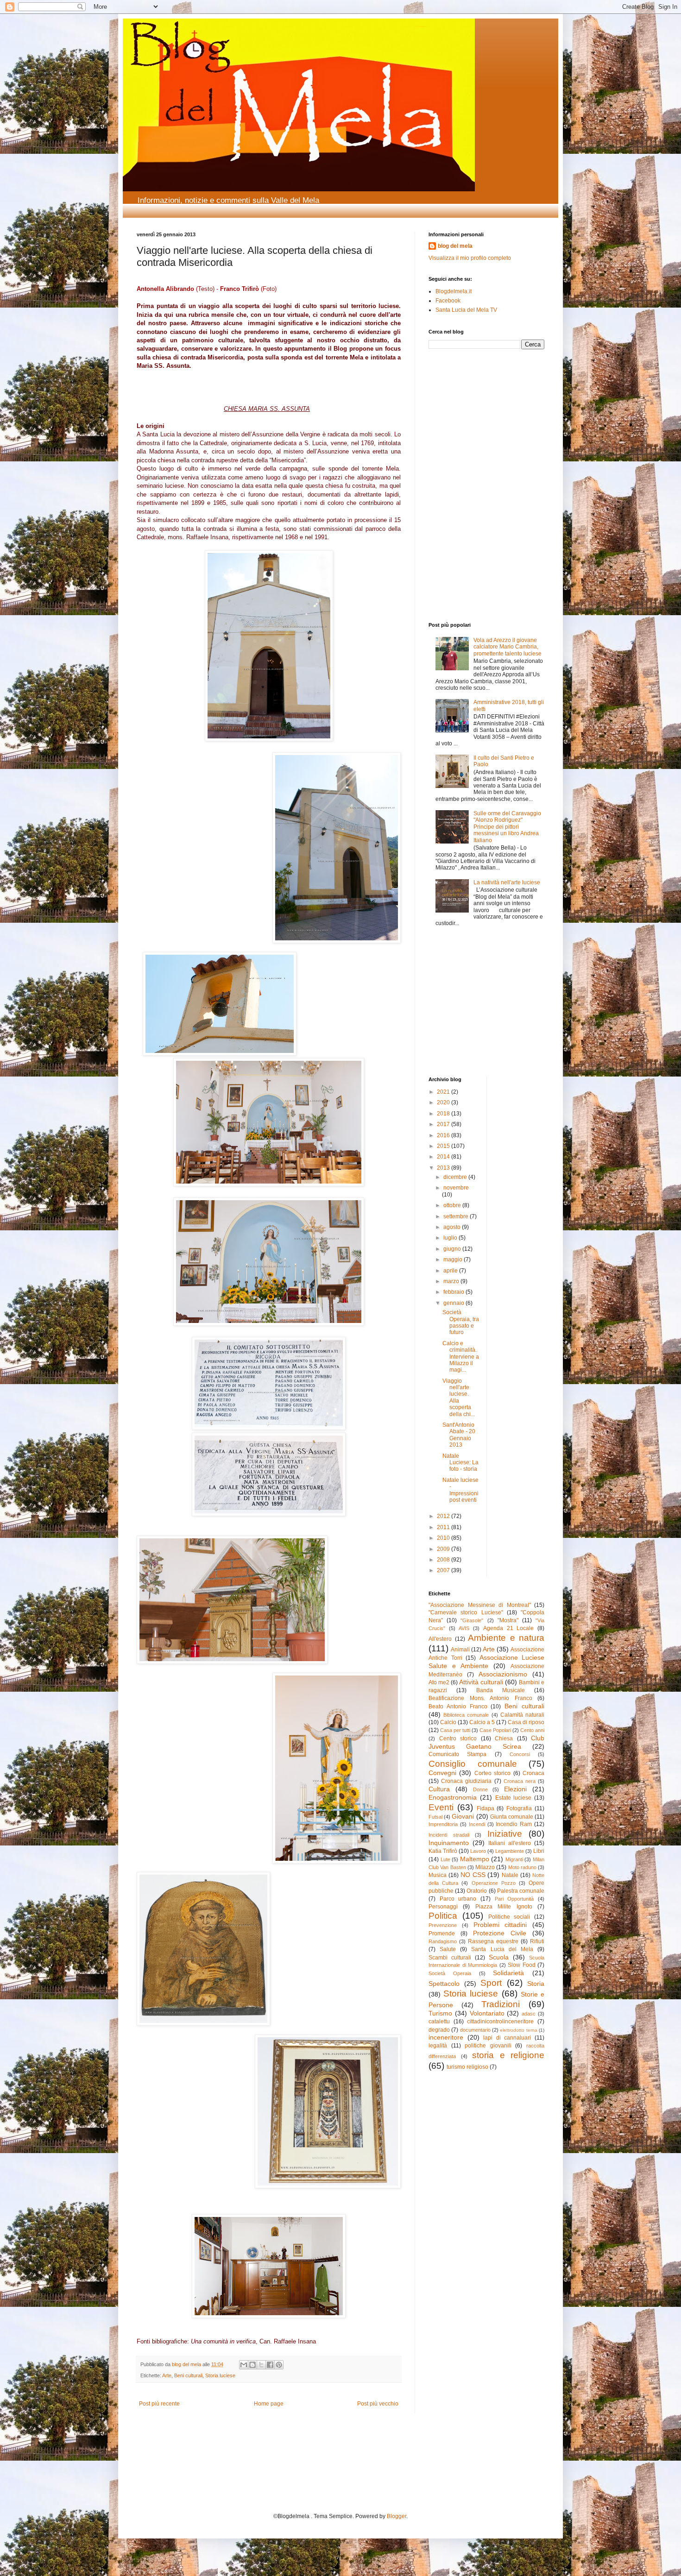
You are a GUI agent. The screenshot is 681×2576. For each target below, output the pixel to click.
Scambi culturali (450, 1958)
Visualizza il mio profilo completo (470, 258)
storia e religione (508, 2055)
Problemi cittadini (500, 1925)
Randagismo (443, 1941)
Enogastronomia (453, 1797)
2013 (444, 1168)
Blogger (397, 2516)
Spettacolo (444, 1984)
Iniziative (505, 1834)
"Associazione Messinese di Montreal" (480, 1605)
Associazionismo (503, 1674)
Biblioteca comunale (466, 1715)
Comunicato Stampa (457, 1754)
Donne (480, 1789)
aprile (451, 1271)
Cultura (439, 1789)
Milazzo (485, 1867)
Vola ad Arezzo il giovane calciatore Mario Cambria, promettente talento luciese (508, 647)
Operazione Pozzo (494, 1883)
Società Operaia (450, 1973)
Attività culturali (481, 1682)
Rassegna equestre (493, 1941)
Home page (269, 2404)
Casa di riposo (526, 1722)
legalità (438, 2046)
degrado (439, 2030)
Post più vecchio (378, 2404)
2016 (444, 1135)
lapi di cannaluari (507, 2038)
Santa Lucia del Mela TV (466, 310)
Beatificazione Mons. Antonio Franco (480, 1698)
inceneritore (446, 2037)
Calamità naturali (522, 1715)
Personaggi (443, 1907)
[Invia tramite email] (244, 2365)
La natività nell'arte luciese (507, 882)
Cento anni (532, 1730)
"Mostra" (508, 1620)
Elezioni (515, 1789)
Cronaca (533, 1773)
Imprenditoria (443, 1824)
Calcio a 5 (482, 1722)
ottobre (453, 1205)
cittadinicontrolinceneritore (500, 2022)
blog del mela (455, 246)
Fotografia (519, 1808)
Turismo (440, 2013)
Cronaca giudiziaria (466, 1781)
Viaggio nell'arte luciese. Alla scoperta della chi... (459, 1398)
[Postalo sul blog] (252, 2365)
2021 (444, 1092)
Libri (539, 1851)
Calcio (448, 1722)
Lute (445, 1859)
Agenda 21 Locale (508, 1628)
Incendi (477, 1824)
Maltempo (475, 1859)
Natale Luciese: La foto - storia (460, 1463)
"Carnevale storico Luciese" (466, 1612)
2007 (444, 1570)
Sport (491, 1983)
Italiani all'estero (510, 1843)
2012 (444, 1516)
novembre (456, 1188)
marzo (452, 1281)
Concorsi (520, 1754)
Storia (536, 1984)
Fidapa (486, 1808)
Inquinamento (449, 1843)
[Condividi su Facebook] (270, 2365)
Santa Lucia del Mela (502, 1949)
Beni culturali (188, 2375)
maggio (454, 1260)
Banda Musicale (501, 1690)
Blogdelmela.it (454, 291)
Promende (442, 1934)
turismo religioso (467, 2067)
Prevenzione (443, 1925)
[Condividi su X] (261, 2365)
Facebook (448, 301)
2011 (444, 1527)
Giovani (463, 1816)
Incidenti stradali (449, 1835)
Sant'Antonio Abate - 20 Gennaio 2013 (459, 1435)
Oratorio (477, 1891)
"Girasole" (472, 1620)
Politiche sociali (509, 1917)
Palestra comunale (521, 1891)
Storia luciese (220, 2375)
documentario (475, 2030)
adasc (529, 2014)
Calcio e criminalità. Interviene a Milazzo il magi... (461, 1357)
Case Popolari (495, 1730)
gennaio (454, 1303)
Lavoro (478, 1851)
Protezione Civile (500, 1933)
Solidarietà (508, 1973)
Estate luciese (514, 1798)
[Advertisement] (456, 419)
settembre (457, 1216)
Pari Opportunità (514, 1899)
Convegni (442, 1773)
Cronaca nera (520, 1781)
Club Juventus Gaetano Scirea (486, 1742)
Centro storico (458, 1738)
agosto (453, 1227)
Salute (448, 1949)
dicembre (456, 1177)
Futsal (435, 1817)
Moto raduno (522, 1867)
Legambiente (510, 1851)
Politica (443, 1916)
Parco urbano (458, 1899)
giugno (453, 1249)
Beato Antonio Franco (458, 1707)
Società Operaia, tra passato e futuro (461, 1322)
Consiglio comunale (473, 1764)
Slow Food (522, 1965)
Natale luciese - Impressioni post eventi (460, 1490)
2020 (444, 1102)
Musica (438, 1875)
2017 (444, 1124)
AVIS (464, 1628)
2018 (444, 1114)
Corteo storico (492, 1773)
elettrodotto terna (518, 2030)
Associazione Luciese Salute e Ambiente (486, 1662)
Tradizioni (501, 2004)
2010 (444, 1538)
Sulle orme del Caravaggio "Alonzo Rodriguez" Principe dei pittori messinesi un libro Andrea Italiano (507, 827)
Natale (510, 1875)
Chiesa (504, 1738)
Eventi (441, 1807)
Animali (460, 1650)
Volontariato (487, 2013)
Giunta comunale (512, 1817)
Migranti (514, 1859)
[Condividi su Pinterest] (279, 2365)
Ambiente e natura (506, 1638)
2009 (444, 1549)
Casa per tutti (455, 1730)
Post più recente (159, 2404)
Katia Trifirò (443, 1851)
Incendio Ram (514, 1824)
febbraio (454, 1292)
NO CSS (473, 1875)
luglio (451, 1238)
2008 (444, 1560)
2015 (444, 1146)
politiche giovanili (488, 2046)
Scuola (499, 1957)
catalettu (439, 2022)
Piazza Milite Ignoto (504, 1907)
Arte (167, 2375)
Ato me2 (439, 1682)
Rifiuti (537, 1941)
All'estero (440, 1639)
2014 (444, 1157)
